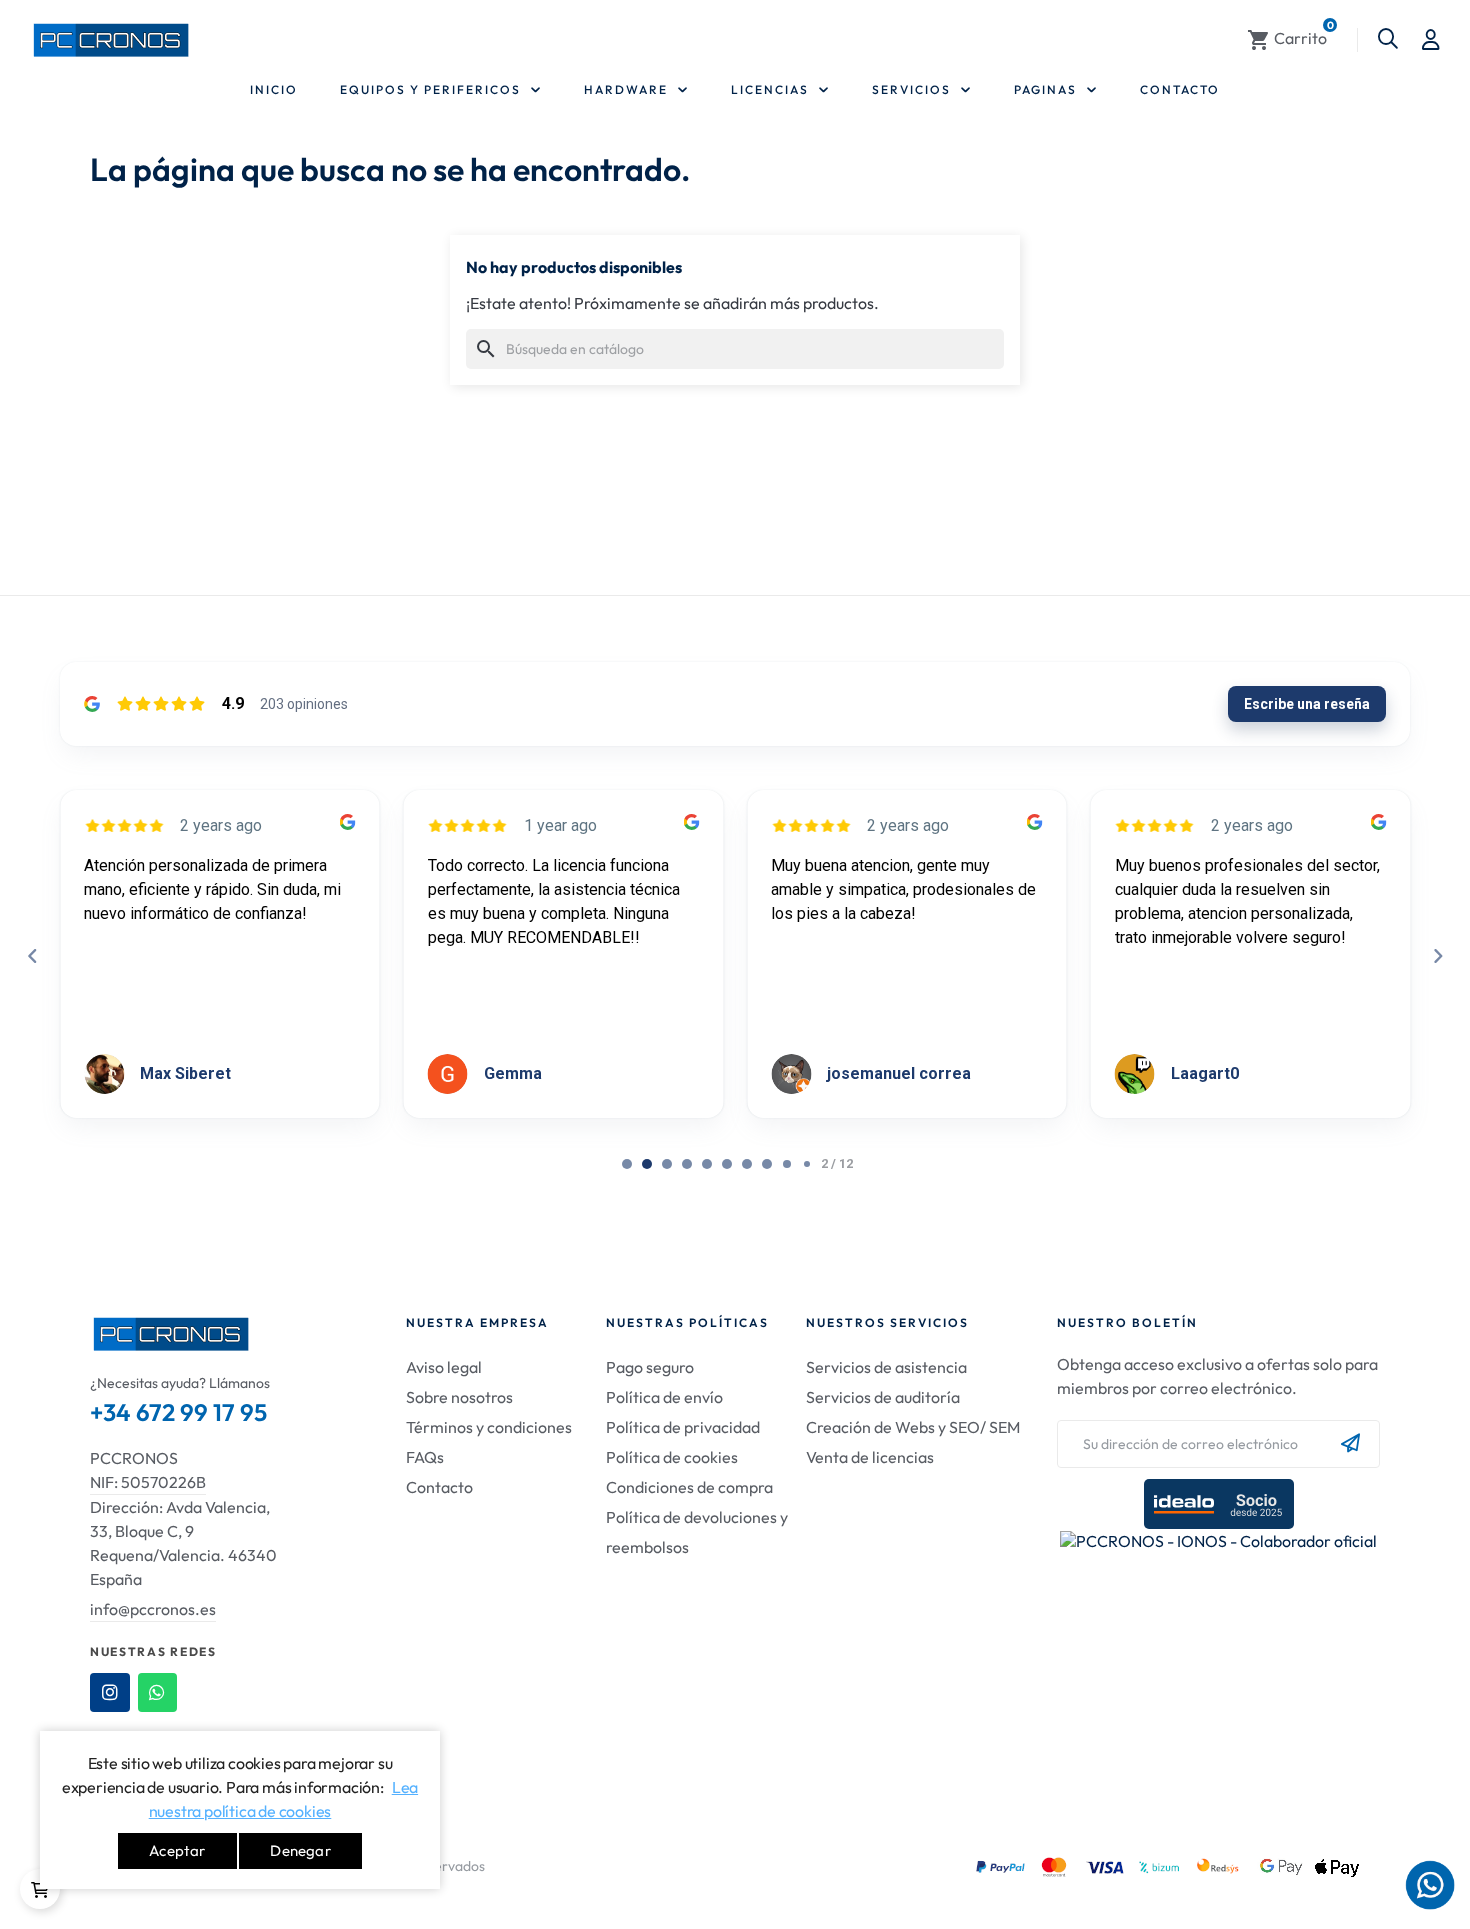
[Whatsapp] (158, 1693)
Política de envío (664, 1397)
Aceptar (177, 1850)
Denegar (300, 1850)
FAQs (425, 1457)
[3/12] (687, 1164)
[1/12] (647, 1164)
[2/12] (667, 1164)
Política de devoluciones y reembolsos (697, 1532)
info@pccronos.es (153, 1609)
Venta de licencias (870, 1457)
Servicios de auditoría (883, 1397)
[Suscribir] (1350, 1444)
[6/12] (747, 1164)
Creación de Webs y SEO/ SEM (913, 1427)
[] (40, 1889)
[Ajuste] (1431, 40)
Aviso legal (444, 1367)
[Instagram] (110, 1693)
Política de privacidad (683, 1427)
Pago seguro (650, 1367)
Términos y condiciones (489, 1427)
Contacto (439, 1487)
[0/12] (627, 1164)
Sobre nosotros (459, 1397)
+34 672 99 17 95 (178, 1412)
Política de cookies (672, 1457)
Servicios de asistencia (886, 1367)
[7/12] (767, 1164)
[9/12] (807, 1164)
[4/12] (707, 1164)
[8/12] (787, 1164)
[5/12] (727, 1164)
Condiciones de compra (689, 1487)
